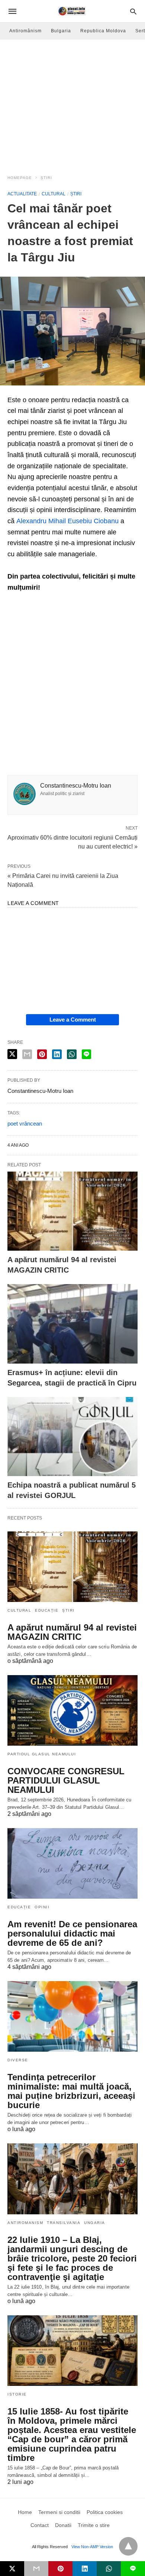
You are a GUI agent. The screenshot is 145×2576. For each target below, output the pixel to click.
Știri (46, 178)
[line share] (86, 1054)
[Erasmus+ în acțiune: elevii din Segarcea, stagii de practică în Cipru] (72, 1324)
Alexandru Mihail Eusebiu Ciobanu (67, 521)
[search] (133, 11)
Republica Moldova (103, 31)
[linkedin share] (57, 1054)
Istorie (17, 2394)
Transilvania (64, 2223)
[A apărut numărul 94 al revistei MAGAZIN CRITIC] (72, 1211)
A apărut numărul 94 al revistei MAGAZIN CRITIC (72, 1632)
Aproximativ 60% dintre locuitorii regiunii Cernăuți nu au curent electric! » (72, 841)
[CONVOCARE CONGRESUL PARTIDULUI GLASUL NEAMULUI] (72, 1710)
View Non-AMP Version (92, 2547)
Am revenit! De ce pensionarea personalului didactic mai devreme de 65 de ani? (72, 1933)
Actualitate (22, 194)
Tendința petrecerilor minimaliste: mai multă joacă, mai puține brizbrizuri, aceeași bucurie (71, 2091)
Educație (47, 1610)
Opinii (42, 1907)
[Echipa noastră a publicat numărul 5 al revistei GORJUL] (72, 1437)
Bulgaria (61, 31)
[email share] (27, 1054)
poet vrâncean (25, 1123)
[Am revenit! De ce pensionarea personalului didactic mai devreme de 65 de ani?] (72, 1863)
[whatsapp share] (72, 1054)
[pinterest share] (42, 1054)
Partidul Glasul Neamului (42, 1754)
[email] (36, 2569)
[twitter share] (12, 1054)
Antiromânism (25, 31)
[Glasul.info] (72, 11)
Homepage (20, 178)
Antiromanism (25, 2223)
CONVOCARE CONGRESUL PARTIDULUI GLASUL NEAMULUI (66, 1780)
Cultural (54, 194)
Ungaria (95, 2223)
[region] (72, 102)
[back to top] (128, 2546)
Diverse (18, 2060)
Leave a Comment (73, 1020)
